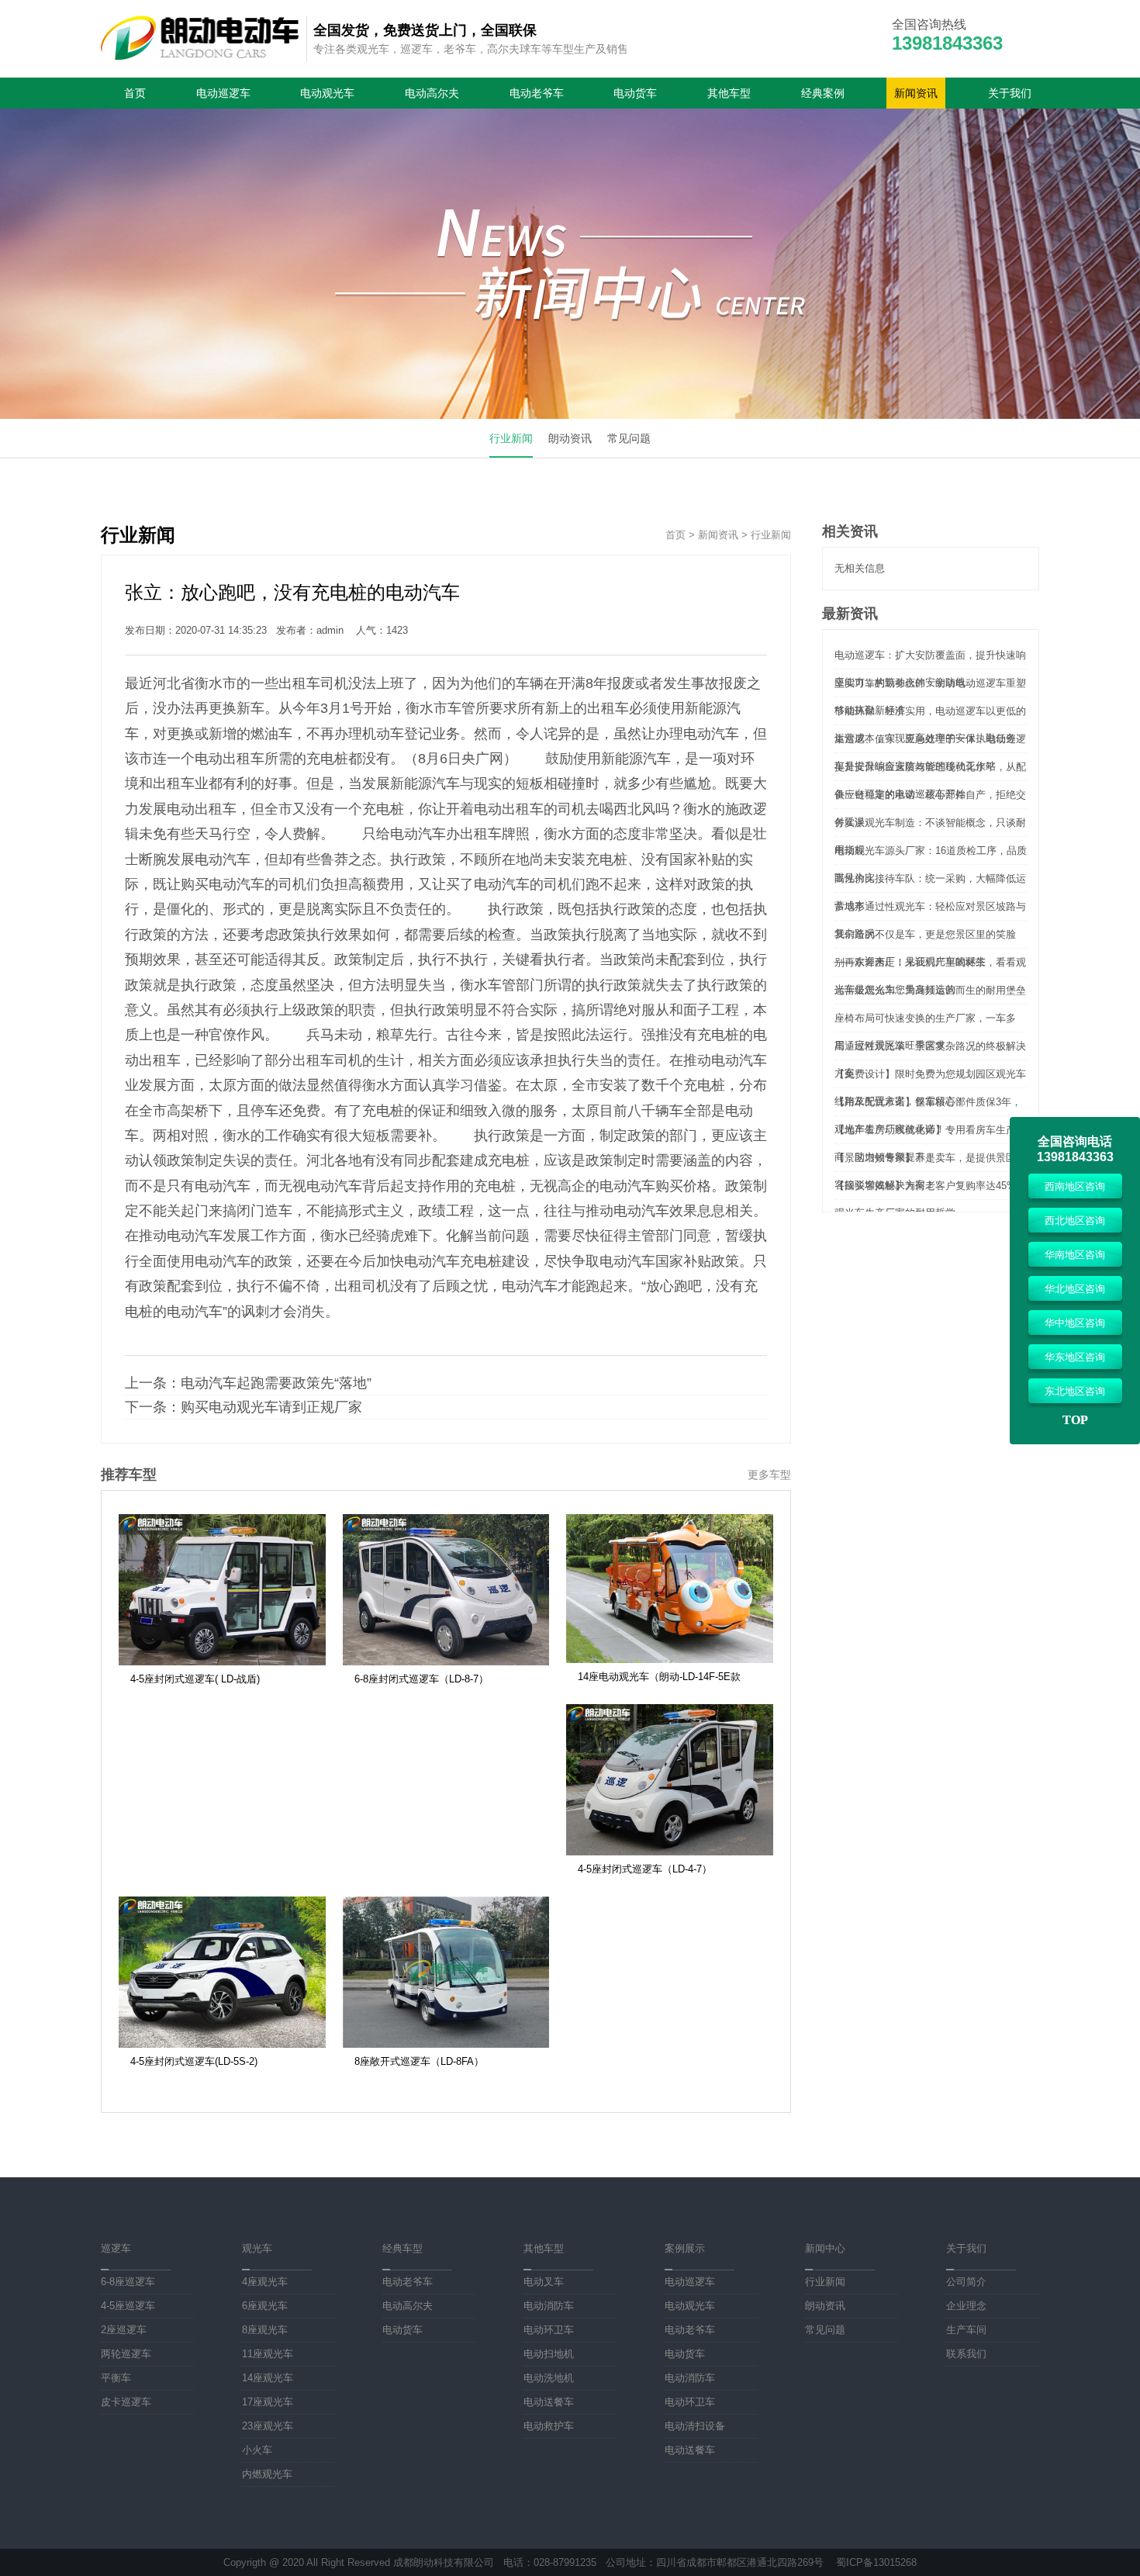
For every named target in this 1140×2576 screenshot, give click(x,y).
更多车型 (769, 1475)
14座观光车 (268, 2378)
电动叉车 (544, 2282)
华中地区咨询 (1075, 1323)
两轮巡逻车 (126, 2354)
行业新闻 (511, 438)
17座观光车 (268, 2402)
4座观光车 (265, 2282)
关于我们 (1010, 93)
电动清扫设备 (695, 2426)
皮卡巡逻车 (126, 2402)
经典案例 (823, 93)
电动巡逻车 (223, 93)
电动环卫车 (549, 2330)
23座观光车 (268, 2426)
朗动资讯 (570, 438)
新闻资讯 (916, 93)
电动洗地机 (549, 2378)
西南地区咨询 (1075, 1186)
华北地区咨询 (1075, 1289)
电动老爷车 (537, 93)
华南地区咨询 (1075, 1255)
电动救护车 (549, 2426)
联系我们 (966, 2354)
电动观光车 (327, 93)
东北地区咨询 (1075, 1391)
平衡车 (116, 2378)
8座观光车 (265, 2330)
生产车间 (966, 2330)
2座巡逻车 (124, 2330)
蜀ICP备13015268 (876, 2562)
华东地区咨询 (1075, 1357)
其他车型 (729, 93)
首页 (135, 93)
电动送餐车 (549, 2402)
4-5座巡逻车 (128, 2306)
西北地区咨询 (1075, 1221)
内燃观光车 (267, 2474)
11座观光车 (268, 2354)
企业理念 (966, 2306)
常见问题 (629, 438)
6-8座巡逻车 (128, 2282)
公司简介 (966, 2282)
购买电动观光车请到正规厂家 (271, 1407)
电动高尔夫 (432, 93)
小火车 (257, 2450)
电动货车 (635, 93)
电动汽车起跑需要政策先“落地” (276, 1383)
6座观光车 (265, 2306)
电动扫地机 (549, 2354)
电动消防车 (549, 2306)
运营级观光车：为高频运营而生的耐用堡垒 (930, 990)
